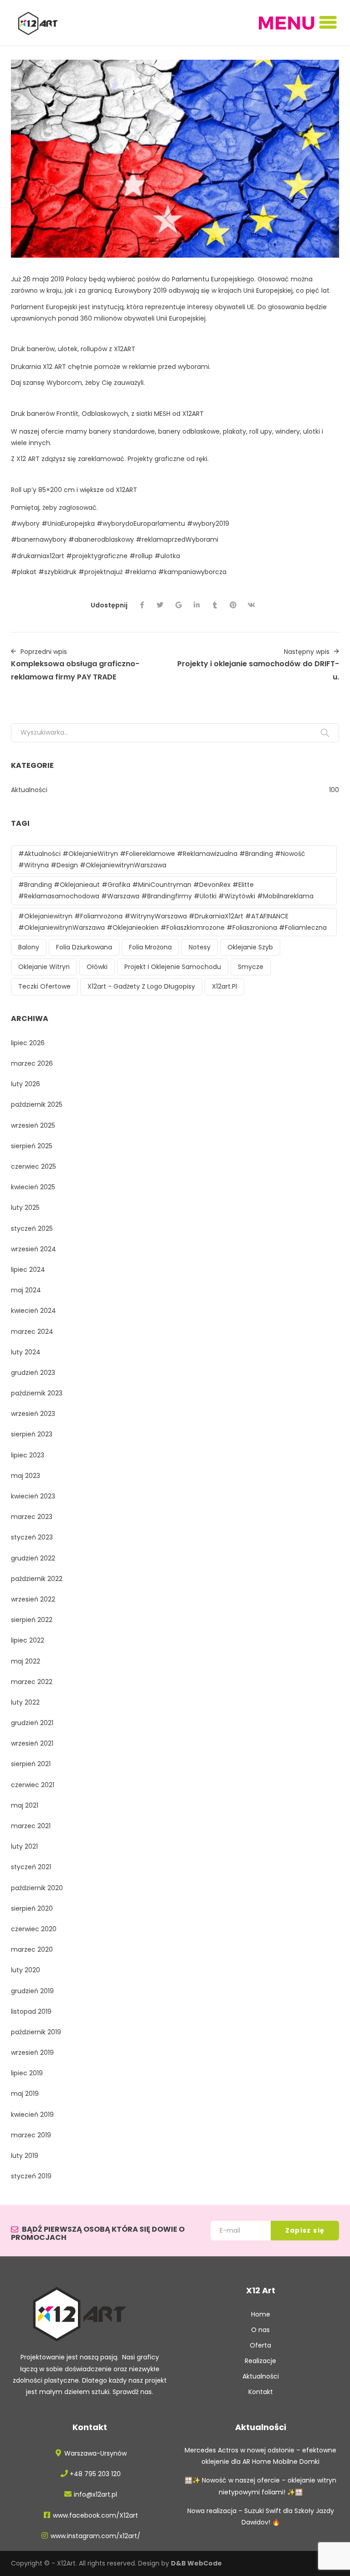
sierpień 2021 (31, 1764)
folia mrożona (150, 947)
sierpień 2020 (32, 1908)
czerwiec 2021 (33, 1785)
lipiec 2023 (28, 1455)
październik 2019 (36, 2032)
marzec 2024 (32, 1332)
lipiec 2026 (28, 1043)
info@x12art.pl (95, 2494)
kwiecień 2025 (33, 1187)
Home (261, 2314)
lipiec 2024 (28, 1270)
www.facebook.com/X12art (95, 2515)
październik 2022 (37, 1579)
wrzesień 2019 (32, 2053)
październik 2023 (37, 1393)
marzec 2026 (32, 1063)
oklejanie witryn (44, 967)
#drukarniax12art (38, 556)
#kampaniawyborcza (192, 572)
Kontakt (261, 2392)
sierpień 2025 (32, 1146)
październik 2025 (37, 1104)
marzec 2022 (32, 1682)
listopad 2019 (31, 2011)
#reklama (140, 572)
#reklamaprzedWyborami (178, 539)
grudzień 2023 (33, 1373)
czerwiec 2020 (34, 1929)
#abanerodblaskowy (101, 539)
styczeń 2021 (31, 1867)
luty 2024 (26, 1352)
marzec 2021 (31, 1826)
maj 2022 (26, 1661)
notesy (200, 947)
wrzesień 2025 (33, 1125)
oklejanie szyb (250, 947)
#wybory (25, 523)
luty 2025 (25, 1208)
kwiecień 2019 (32, 2115)
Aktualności (29, 790)
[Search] (325, 733)
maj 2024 (26, 1290)
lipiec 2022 (28, 1640)
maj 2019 (25, 2094)
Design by (180, 2563)
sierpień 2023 (32, 1434)
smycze (251, 967)
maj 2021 (25, 1805)
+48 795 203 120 (95, 2474)
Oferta (260, 2345)
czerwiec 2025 (33, 1166)
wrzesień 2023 (33, 1414)
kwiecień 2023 (33, 1496)
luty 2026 (26, 1084)
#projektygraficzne (97, 556)
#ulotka (167, 556)
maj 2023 (26, 1476)
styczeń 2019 (31, 2176)
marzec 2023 (32, 1517)
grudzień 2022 (33, 1558)
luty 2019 (25, 2156)
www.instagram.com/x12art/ (95, 2536)
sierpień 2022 (32, 1620)
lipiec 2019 (27, 2073)
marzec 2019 (31, 2135)
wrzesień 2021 (32, 1743)
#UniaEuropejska (68, 523)
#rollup (141, 556)
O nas (260, 2330)
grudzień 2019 (32, 1991)
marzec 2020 (32, 1949)
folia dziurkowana (84, 947)
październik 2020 (37, 1888)
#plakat (24, 572)
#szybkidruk (58, 572)
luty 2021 (24, 1846)
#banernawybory (39, 539)
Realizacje (260, 2361)
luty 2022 (25, 1702)
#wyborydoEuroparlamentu (141, 523)
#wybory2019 (209, 523)
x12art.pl (224, 986)
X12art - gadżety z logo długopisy (141, 986)
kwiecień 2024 (33, 1311)
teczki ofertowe (44, 986)
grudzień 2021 (32, 1723)
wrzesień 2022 (33, 1599)
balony (29, 947)
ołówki (97, 967)
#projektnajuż (100, 572)
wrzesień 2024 (33, 1249)
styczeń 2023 (32, 1537)
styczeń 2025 (32, 1228)
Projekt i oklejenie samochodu (173, 967)
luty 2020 (26, 1970)
